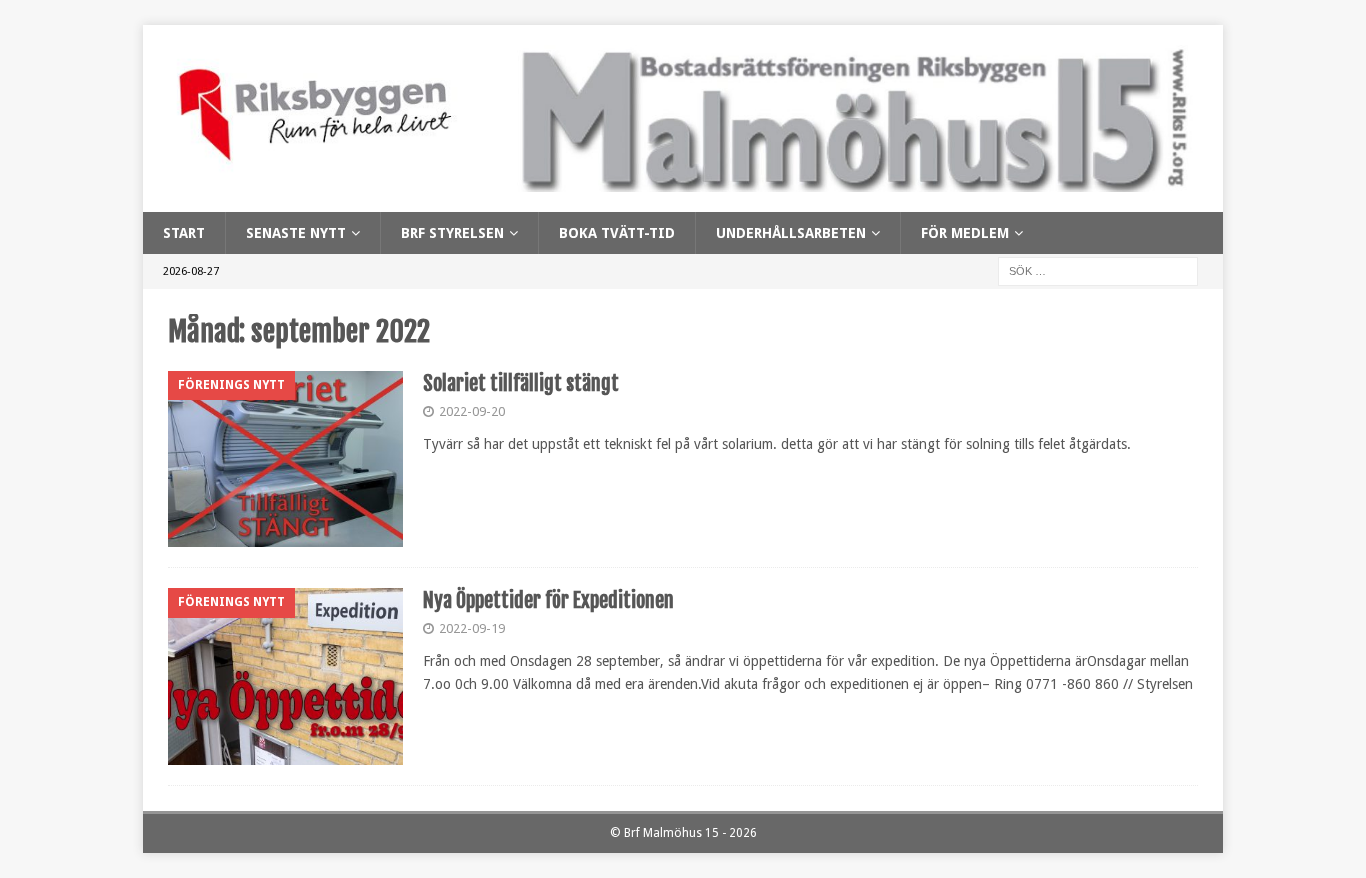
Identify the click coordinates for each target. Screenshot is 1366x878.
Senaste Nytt (296, 233)
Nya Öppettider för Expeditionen (548, 600)
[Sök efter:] (1098, 271)
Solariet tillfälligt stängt (521, 383)
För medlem (965, 233)
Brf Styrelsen (452, 233)
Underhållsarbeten (791, 233)
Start (184, 233)
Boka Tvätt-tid (617, 233)
